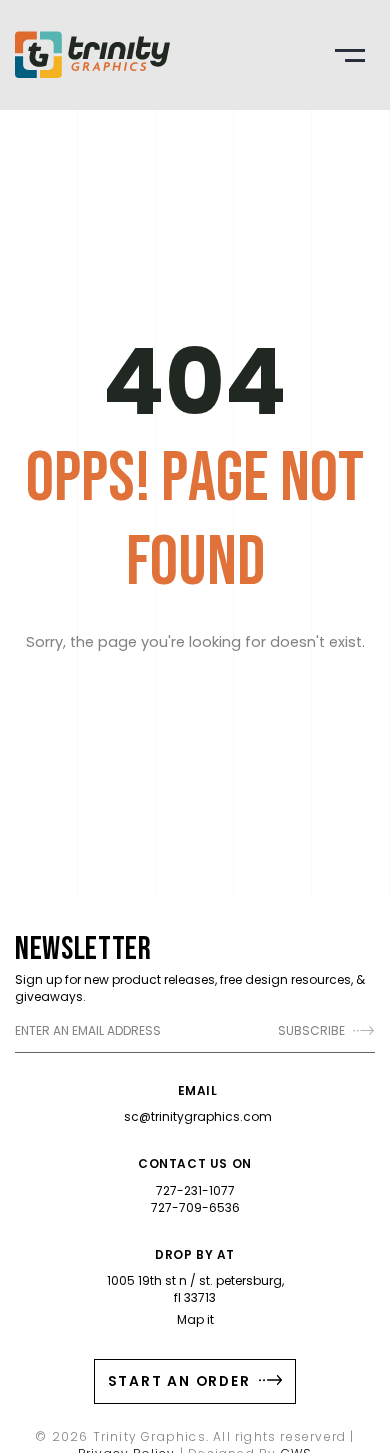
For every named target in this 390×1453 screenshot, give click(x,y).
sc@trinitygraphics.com (198, 1116)
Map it (195, 1319)
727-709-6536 (195, 1207)
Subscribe (313, 1031)
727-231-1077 (195, 1190)
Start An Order (182, 1381)
